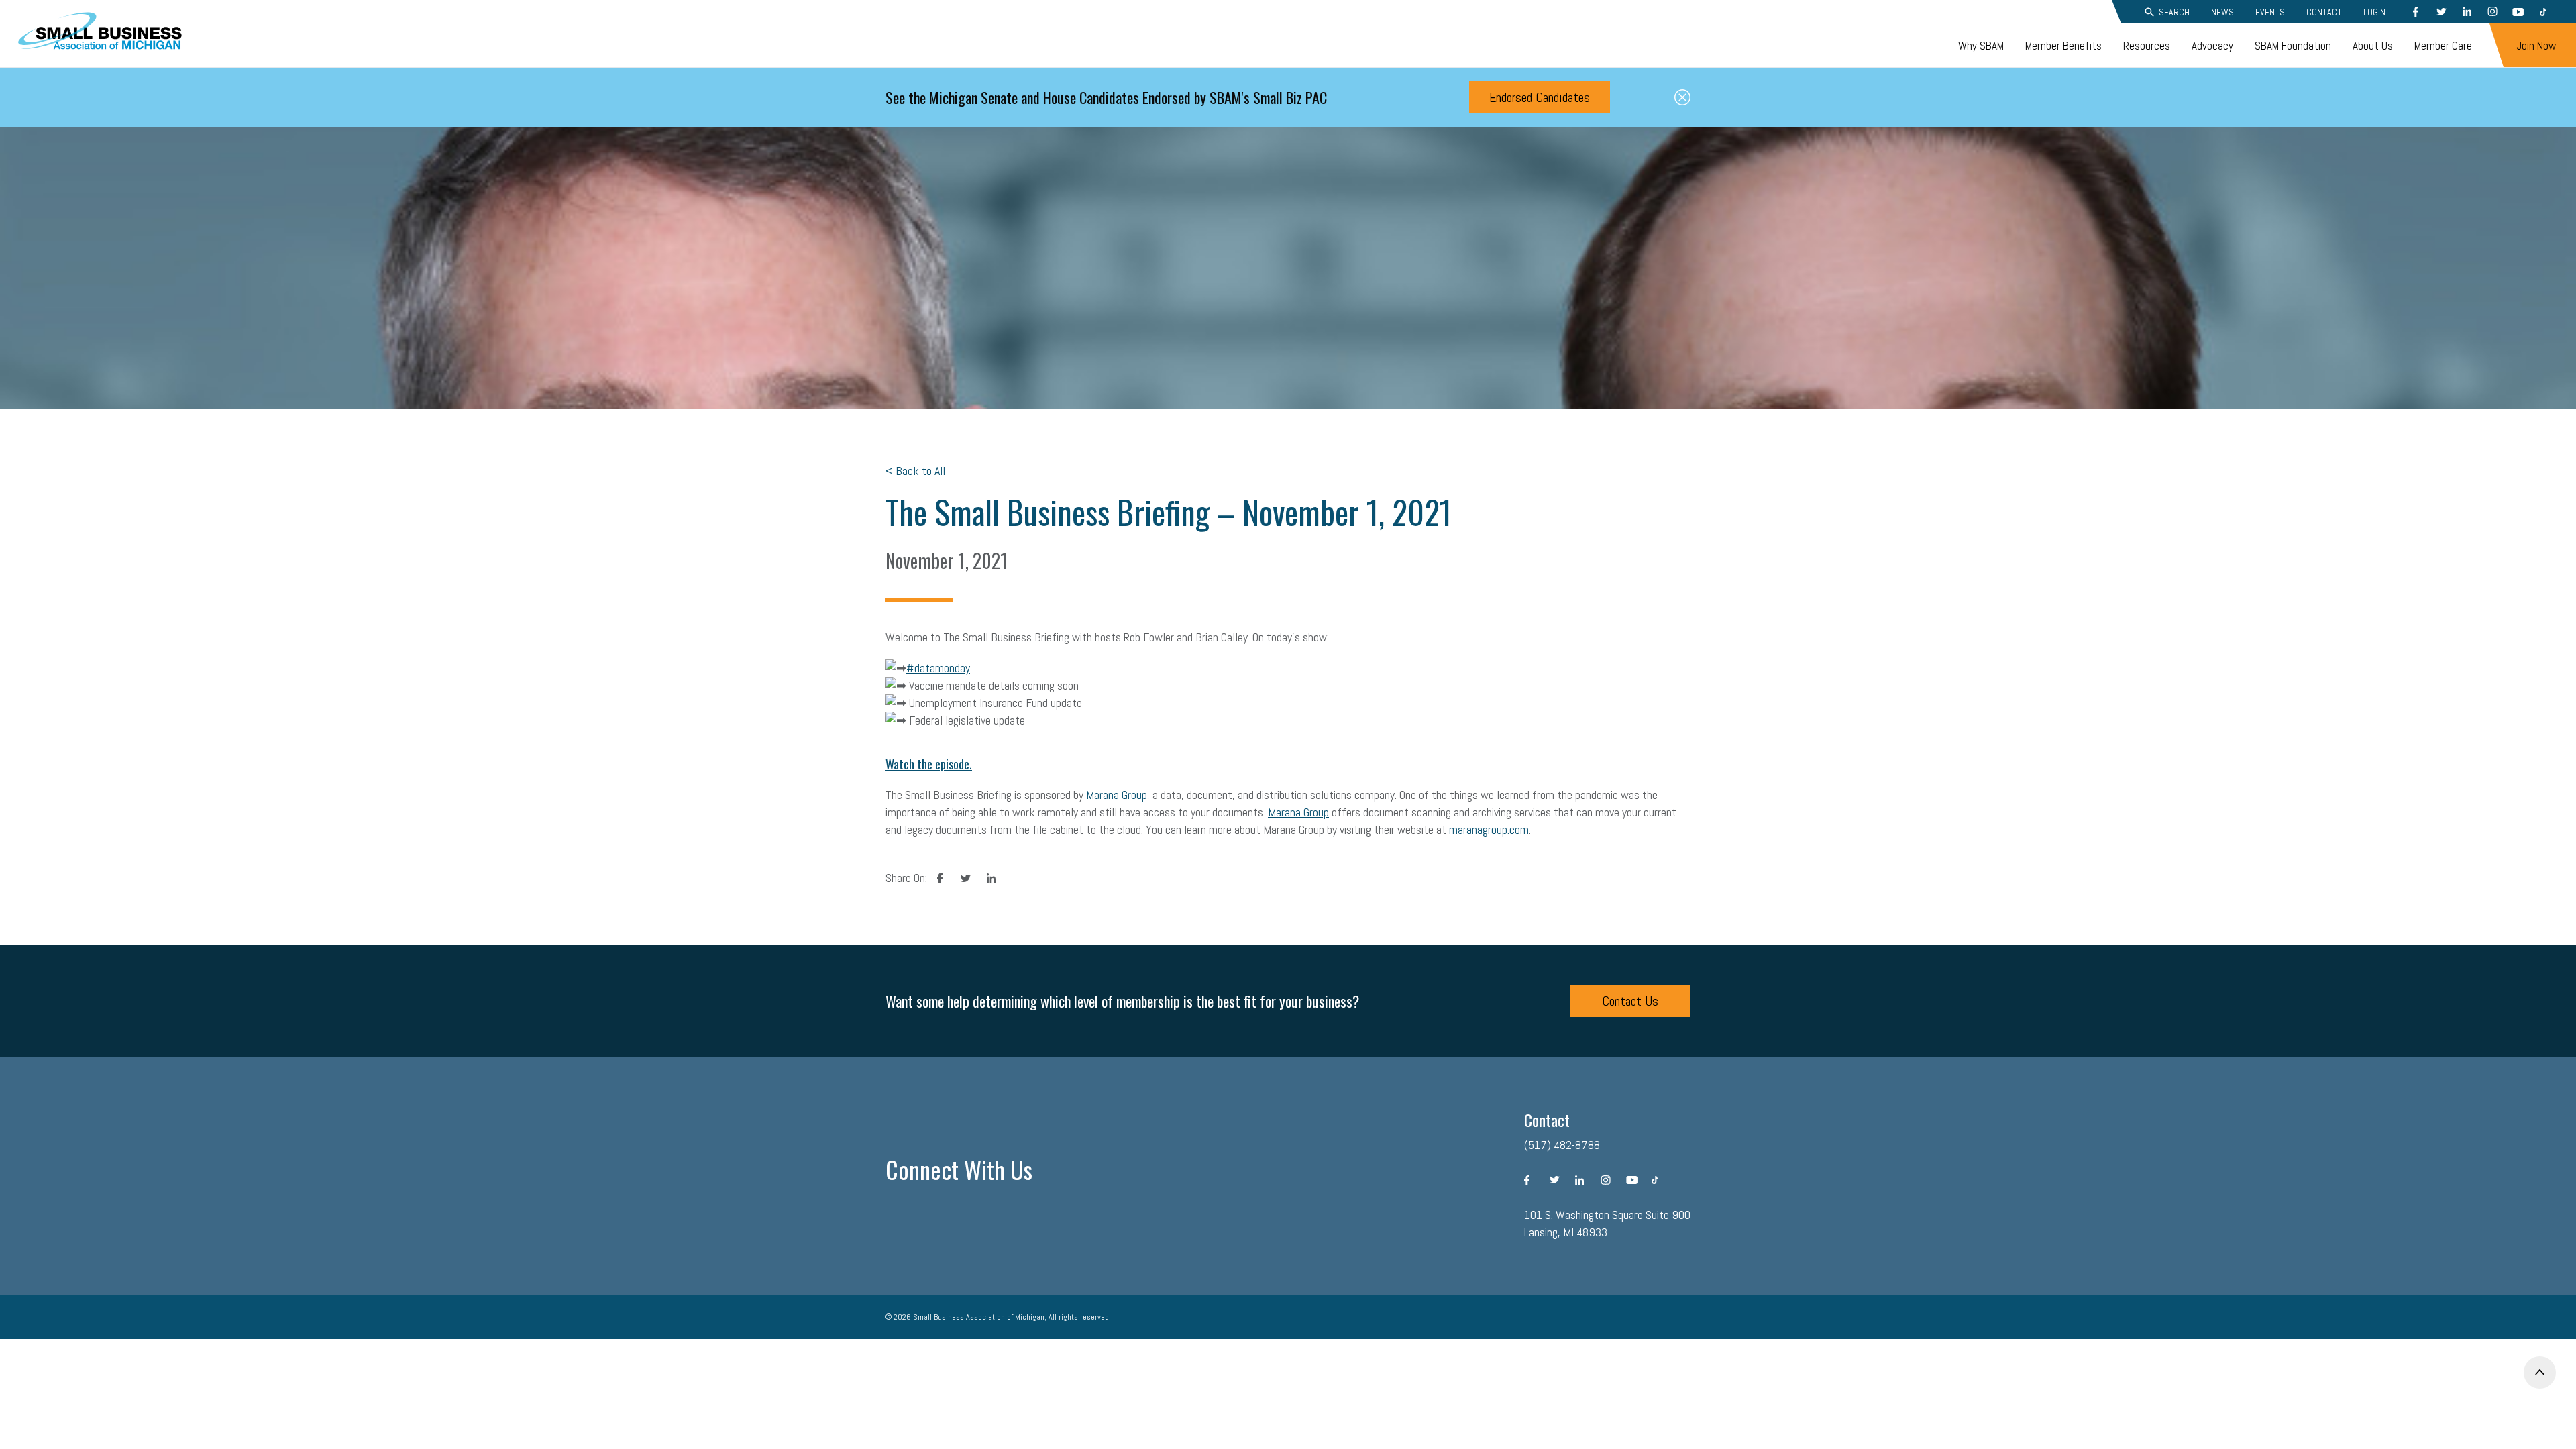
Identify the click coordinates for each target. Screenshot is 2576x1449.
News (2222, 12)
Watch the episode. (929, 764)
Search (2174, 12)
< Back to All (915, 471)
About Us (2373, 46)
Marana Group (1117, 795)
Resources (2147, 46)
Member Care (2443, 46)
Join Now (2536, 46)
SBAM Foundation (2293, 46)
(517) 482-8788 (1562, 1145)
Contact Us (1630, 1001)
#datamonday (938, 668)
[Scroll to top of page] (2540, 1373)
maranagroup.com (1489, 829)
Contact (2324, 12)
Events (2270, 12)
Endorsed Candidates (1540, 97)
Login (2374, 12)
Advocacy (2212, 46)
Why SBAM (1981, 46)
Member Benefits (2063, 46)
